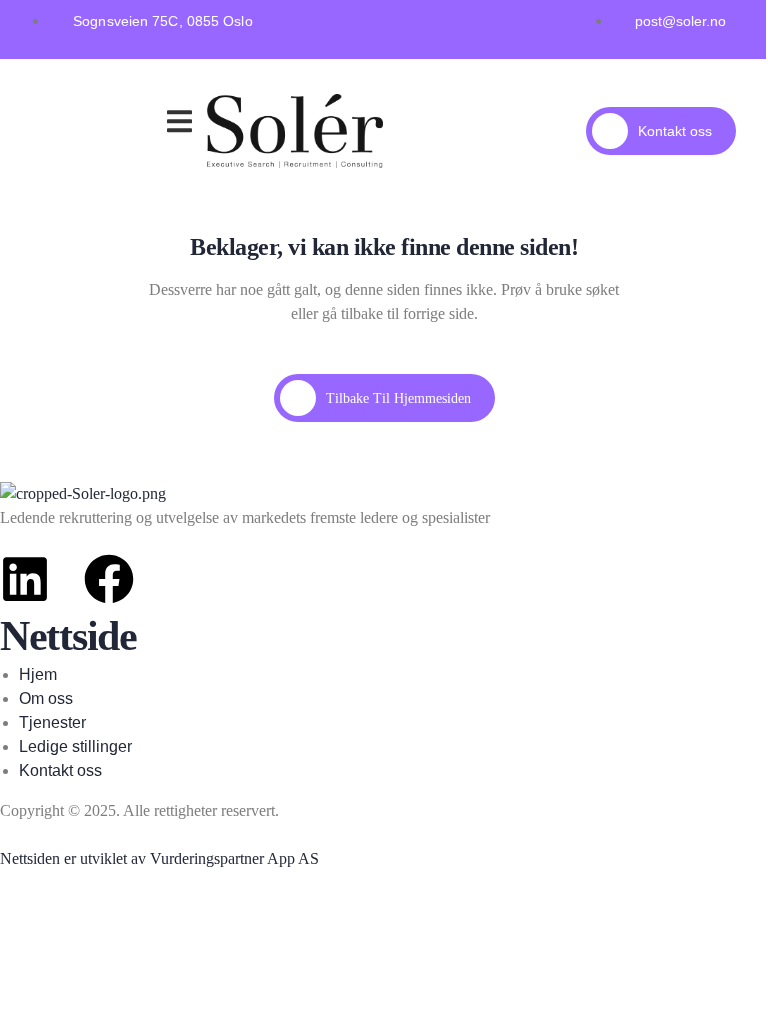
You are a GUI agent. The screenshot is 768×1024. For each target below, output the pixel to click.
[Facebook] (109, 579)
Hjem (67, 100)
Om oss (136, 125)
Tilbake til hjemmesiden (398, 398)
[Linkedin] (25, 579)
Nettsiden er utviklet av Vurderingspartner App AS (159, 858)
